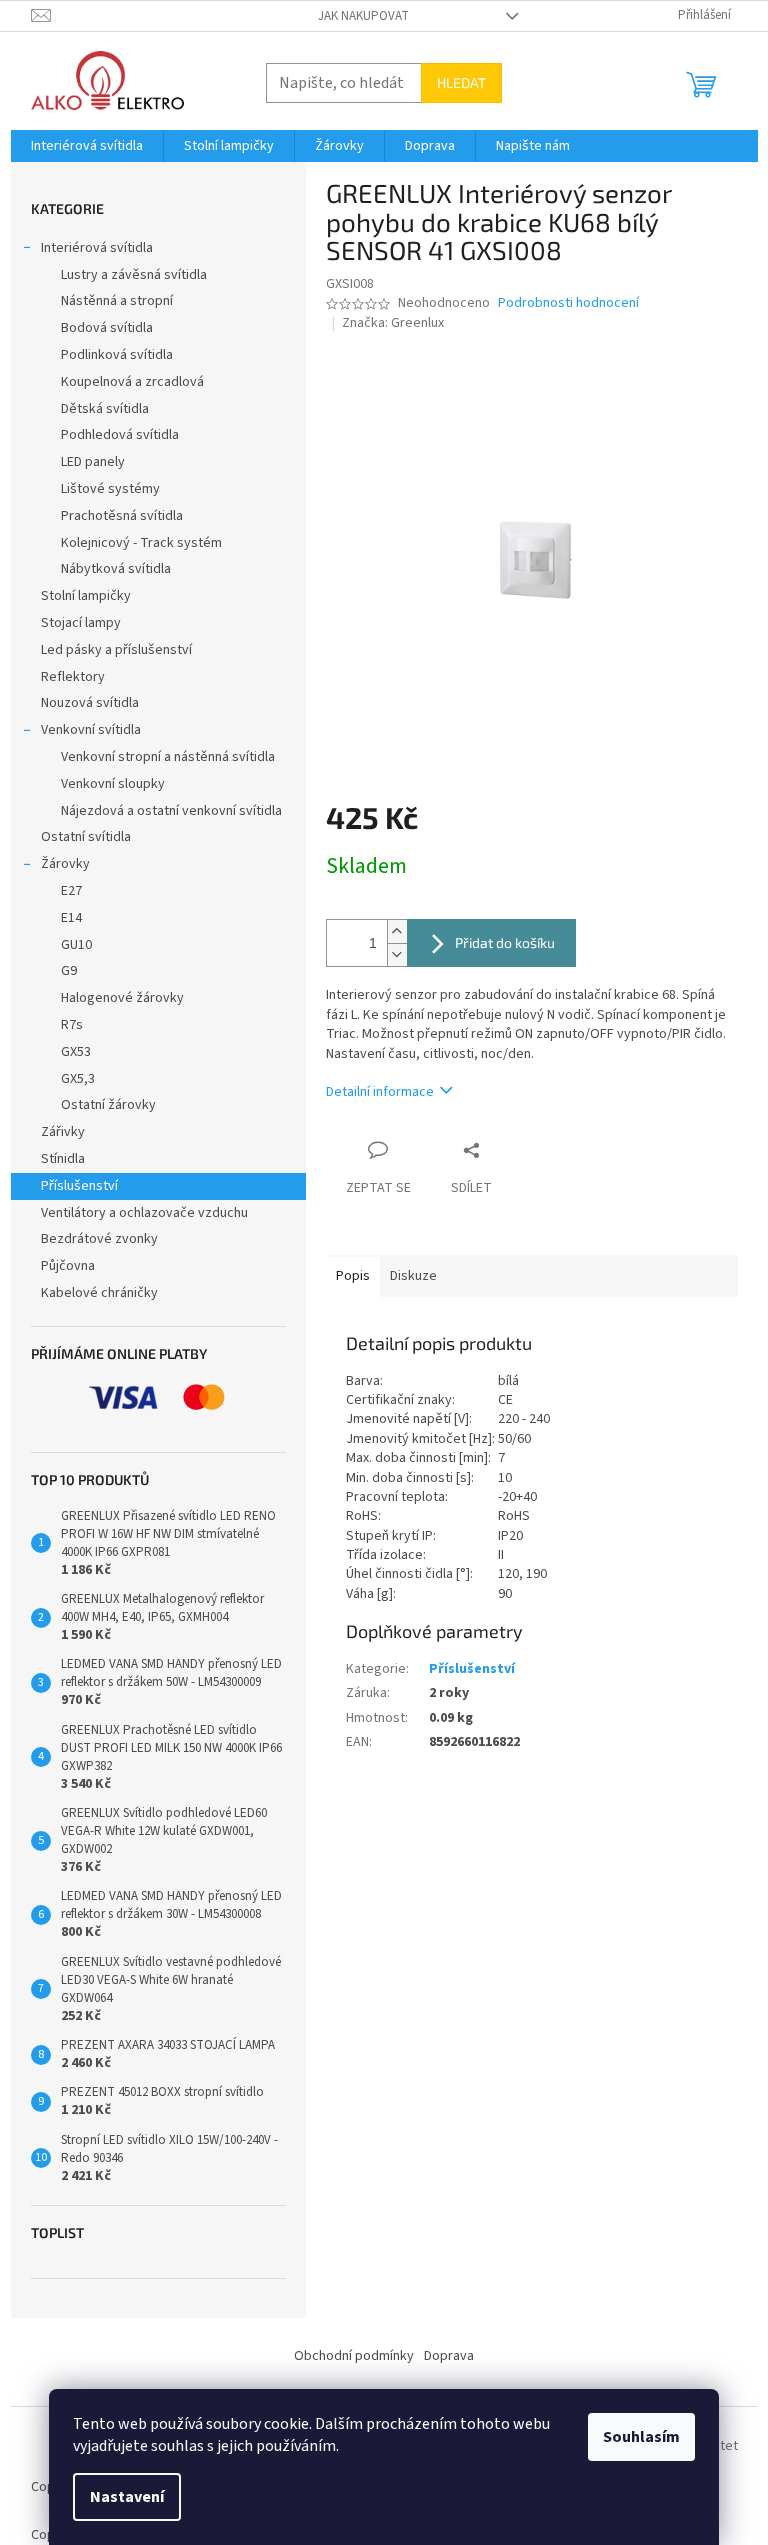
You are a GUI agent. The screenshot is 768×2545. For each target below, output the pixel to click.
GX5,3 (78, 1079)
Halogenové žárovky (122, 998)
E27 (71, 891)
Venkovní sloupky (113, 784)
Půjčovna (68, 1266)
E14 (71, 918)
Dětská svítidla (105, 409)
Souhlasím (641, 2437)
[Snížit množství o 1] (397, 954)
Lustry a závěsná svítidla (134, 275)
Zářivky (63, 1132)
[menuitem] (87, 146)
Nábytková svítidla (116, 569)
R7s (72, 1025)
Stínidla (63, 1159)
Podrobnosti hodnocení (568, 303)
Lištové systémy (110, 489)
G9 (69, 971)
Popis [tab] (353, 1276)
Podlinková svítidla (117, 355)
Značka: (393, 323)
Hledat (461, 82)
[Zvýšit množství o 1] (397, 931)
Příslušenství (79, 1186)
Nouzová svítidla (90, 703)
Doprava (449, 2356)
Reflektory (73, 677)
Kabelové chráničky (99, 1293)
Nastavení (127, 2497)
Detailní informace (380, 1092)
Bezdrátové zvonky (99, 1239)
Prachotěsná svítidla (122, 516)
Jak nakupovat (363, 16)
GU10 (76, 945)
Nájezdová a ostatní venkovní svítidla (171, 811)
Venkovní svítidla (91, 730)
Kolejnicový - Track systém (141, 543)
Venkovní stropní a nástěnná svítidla (168, 757)
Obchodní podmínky (354, 2356)
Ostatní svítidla (86, 837)
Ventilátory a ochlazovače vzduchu (144, 1213)
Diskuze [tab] (413, 1276)
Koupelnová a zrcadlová (132, 382)
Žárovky (65, 864)
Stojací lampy (81, 623)
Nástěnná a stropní (117, 301)
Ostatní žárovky (108, 1105)
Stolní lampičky (86, 596)
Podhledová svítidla (120, 435)
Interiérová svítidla (97, 248)
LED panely (93, 462)
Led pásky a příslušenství (116, 650)
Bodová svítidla (107, 328)
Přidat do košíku (505, 942)
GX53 (76, 1052)
